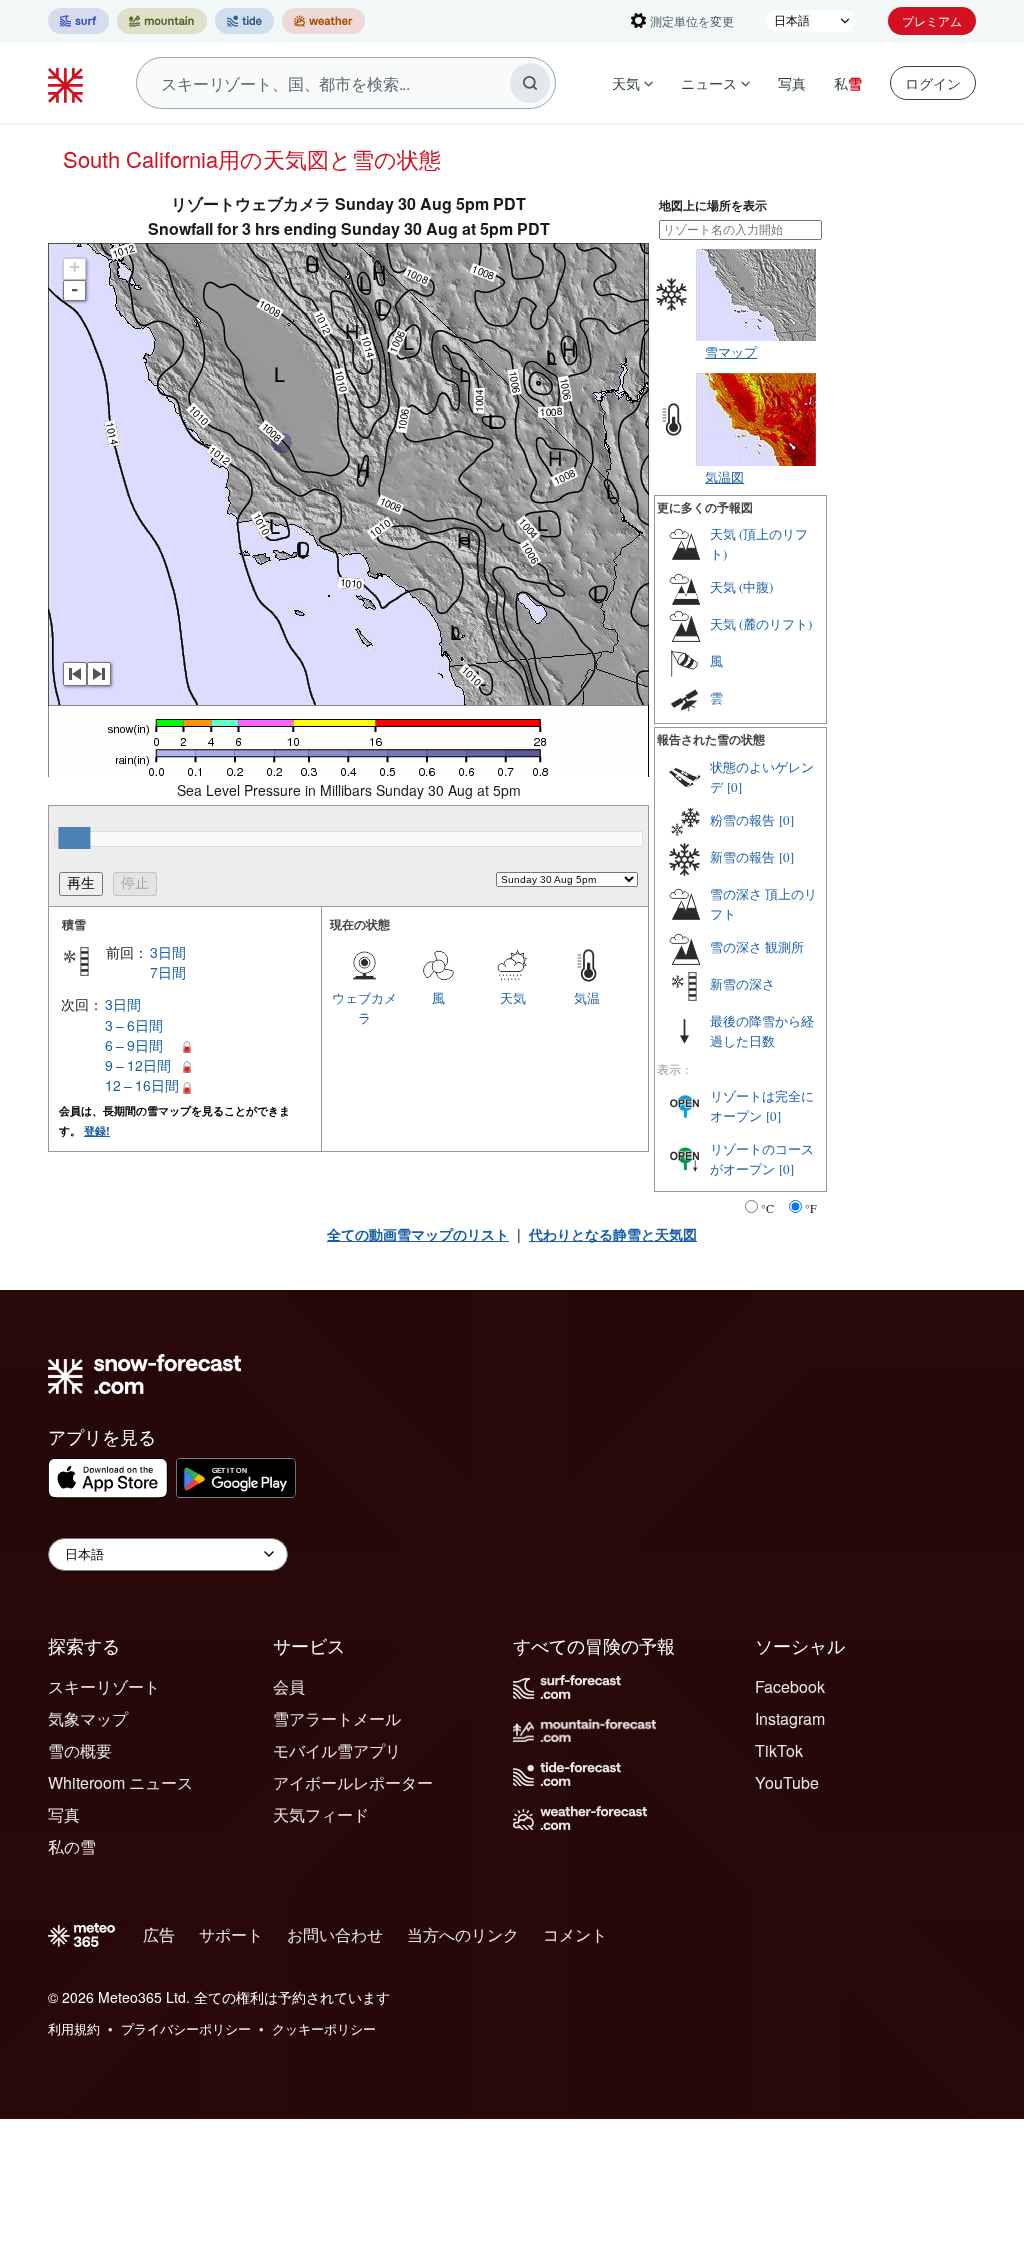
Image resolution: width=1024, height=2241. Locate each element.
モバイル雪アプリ (337, 1750)
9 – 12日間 (138, 1065)
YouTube (787, 1782)
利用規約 (74, 2028)
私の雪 (72, 1846)
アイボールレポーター (353, 1782)
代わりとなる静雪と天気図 (613, 1234)
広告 (159, 1934)
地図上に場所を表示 (713, 205)
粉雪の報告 (742, 820)
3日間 (168, 952)
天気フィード (321, 1814)
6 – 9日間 (134, 1045)
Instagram (790, 1718)
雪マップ (731, 351)
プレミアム (932, 20)
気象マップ (88, 1718)
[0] (734, 787)
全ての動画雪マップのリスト (418, 1234)
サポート (231, 1934)
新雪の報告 (742, 857)
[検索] (530, 83)
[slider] (74, 838)
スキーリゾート (104, 1686)
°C (767, 1208)
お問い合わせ (335, 1934)
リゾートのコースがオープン (762, 1159)
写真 (792, 83)
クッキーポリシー (324, 2028)
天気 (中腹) (741, 587)
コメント (575, 1934)
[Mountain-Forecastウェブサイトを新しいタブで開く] (162, 21)
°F (811, 1208)
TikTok (779, 1750)
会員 (289, 1686)
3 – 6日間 (134, 1025)
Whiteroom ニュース (120, 1782)
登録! (97, 1130)
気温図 (724, 476)
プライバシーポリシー (186, 2028)
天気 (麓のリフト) (761, 624)
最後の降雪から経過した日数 (762, 1031)
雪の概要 (80, 1750)
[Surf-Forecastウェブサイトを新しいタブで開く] (78, 21)
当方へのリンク (463, 1934)
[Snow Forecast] (68, 83)
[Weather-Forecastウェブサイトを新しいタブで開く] (323, 21)
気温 (587, 997)
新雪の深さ (742, 984)
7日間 (168, 972)
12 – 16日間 (142, 1085)
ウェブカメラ (364, 1007)
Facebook (790, 1686)
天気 (626, 83)
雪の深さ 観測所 (757, 947)
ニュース (709, 83)
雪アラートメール (337, 1718)
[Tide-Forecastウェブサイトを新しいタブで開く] (244, 21)
